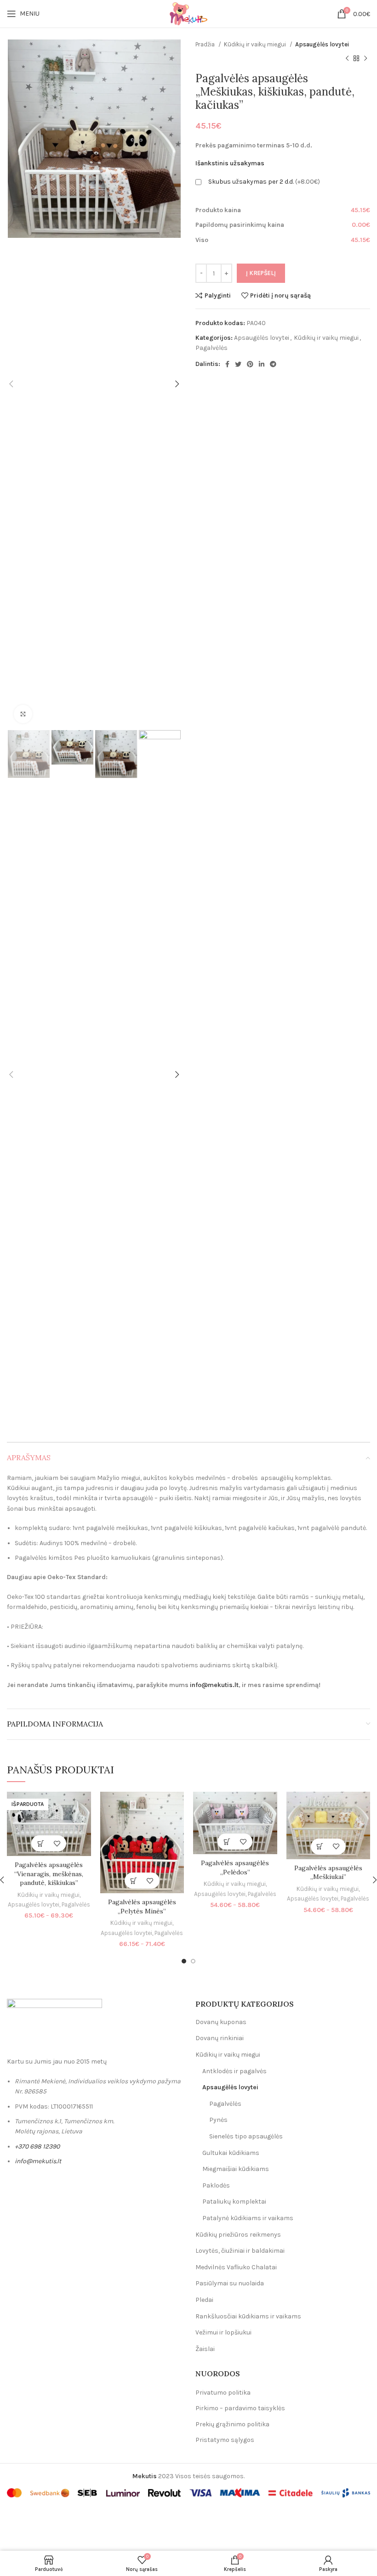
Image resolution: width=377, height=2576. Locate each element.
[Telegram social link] (273, 364)
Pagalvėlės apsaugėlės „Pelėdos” (235, 1867)
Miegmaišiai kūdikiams (236, 2169)
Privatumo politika (223, 2393)
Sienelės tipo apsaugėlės (246, 2136)
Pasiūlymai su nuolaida (230, 2283)
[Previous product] (347, 58)
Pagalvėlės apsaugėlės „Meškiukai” (328, 1873)
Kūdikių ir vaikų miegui (256, 44)
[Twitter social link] (238, 364)
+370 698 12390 (37, 2146)
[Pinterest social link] (250, 364)
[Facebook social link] (227, 364)
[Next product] (366, 58)
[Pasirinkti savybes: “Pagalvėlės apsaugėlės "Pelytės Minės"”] (134, 1881)
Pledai (204, 2300)
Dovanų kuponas (221, 2022)
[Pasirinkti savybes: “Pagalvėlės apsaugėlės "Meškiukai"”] (320, 1847)
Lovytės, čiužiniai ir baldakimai (240, 2251)
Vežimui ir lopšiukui (223, 2332)
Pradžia (206, 44)
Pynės (218, 2120)
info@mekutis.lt (214, 1685)
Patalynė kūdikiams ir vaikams (248, 2218)
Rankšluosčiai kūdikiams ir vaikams (248, 2316)
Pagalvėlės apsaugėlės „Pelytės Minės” (142, 1907)
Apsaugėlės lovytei (322, 44)
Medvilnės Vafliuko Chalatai (236, 2267)
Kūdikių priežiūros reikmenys (238, 2235)
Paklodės (216, 2185)
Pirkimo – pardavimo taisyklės (240, 2408)
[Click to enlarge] (23, 714)
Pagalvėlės (211, 348)
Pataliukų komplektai (234, 2202)
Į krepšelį (261, 273)
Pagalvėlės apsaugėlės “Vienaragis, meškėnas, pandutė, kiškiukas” (49, 1874)
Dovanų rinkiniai (220, 2038)
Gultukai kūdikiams (231, 2153)
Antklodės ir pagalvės (234, 2071)
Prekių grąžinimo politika (232, 2424)
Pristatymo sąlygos (225, 2440)
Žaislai (205, 2349)
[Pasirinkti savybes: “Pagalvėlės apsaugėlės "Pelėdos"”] (227, 1842)
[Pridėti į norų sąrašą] (57, 1843)
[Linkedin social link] (262, 364)
